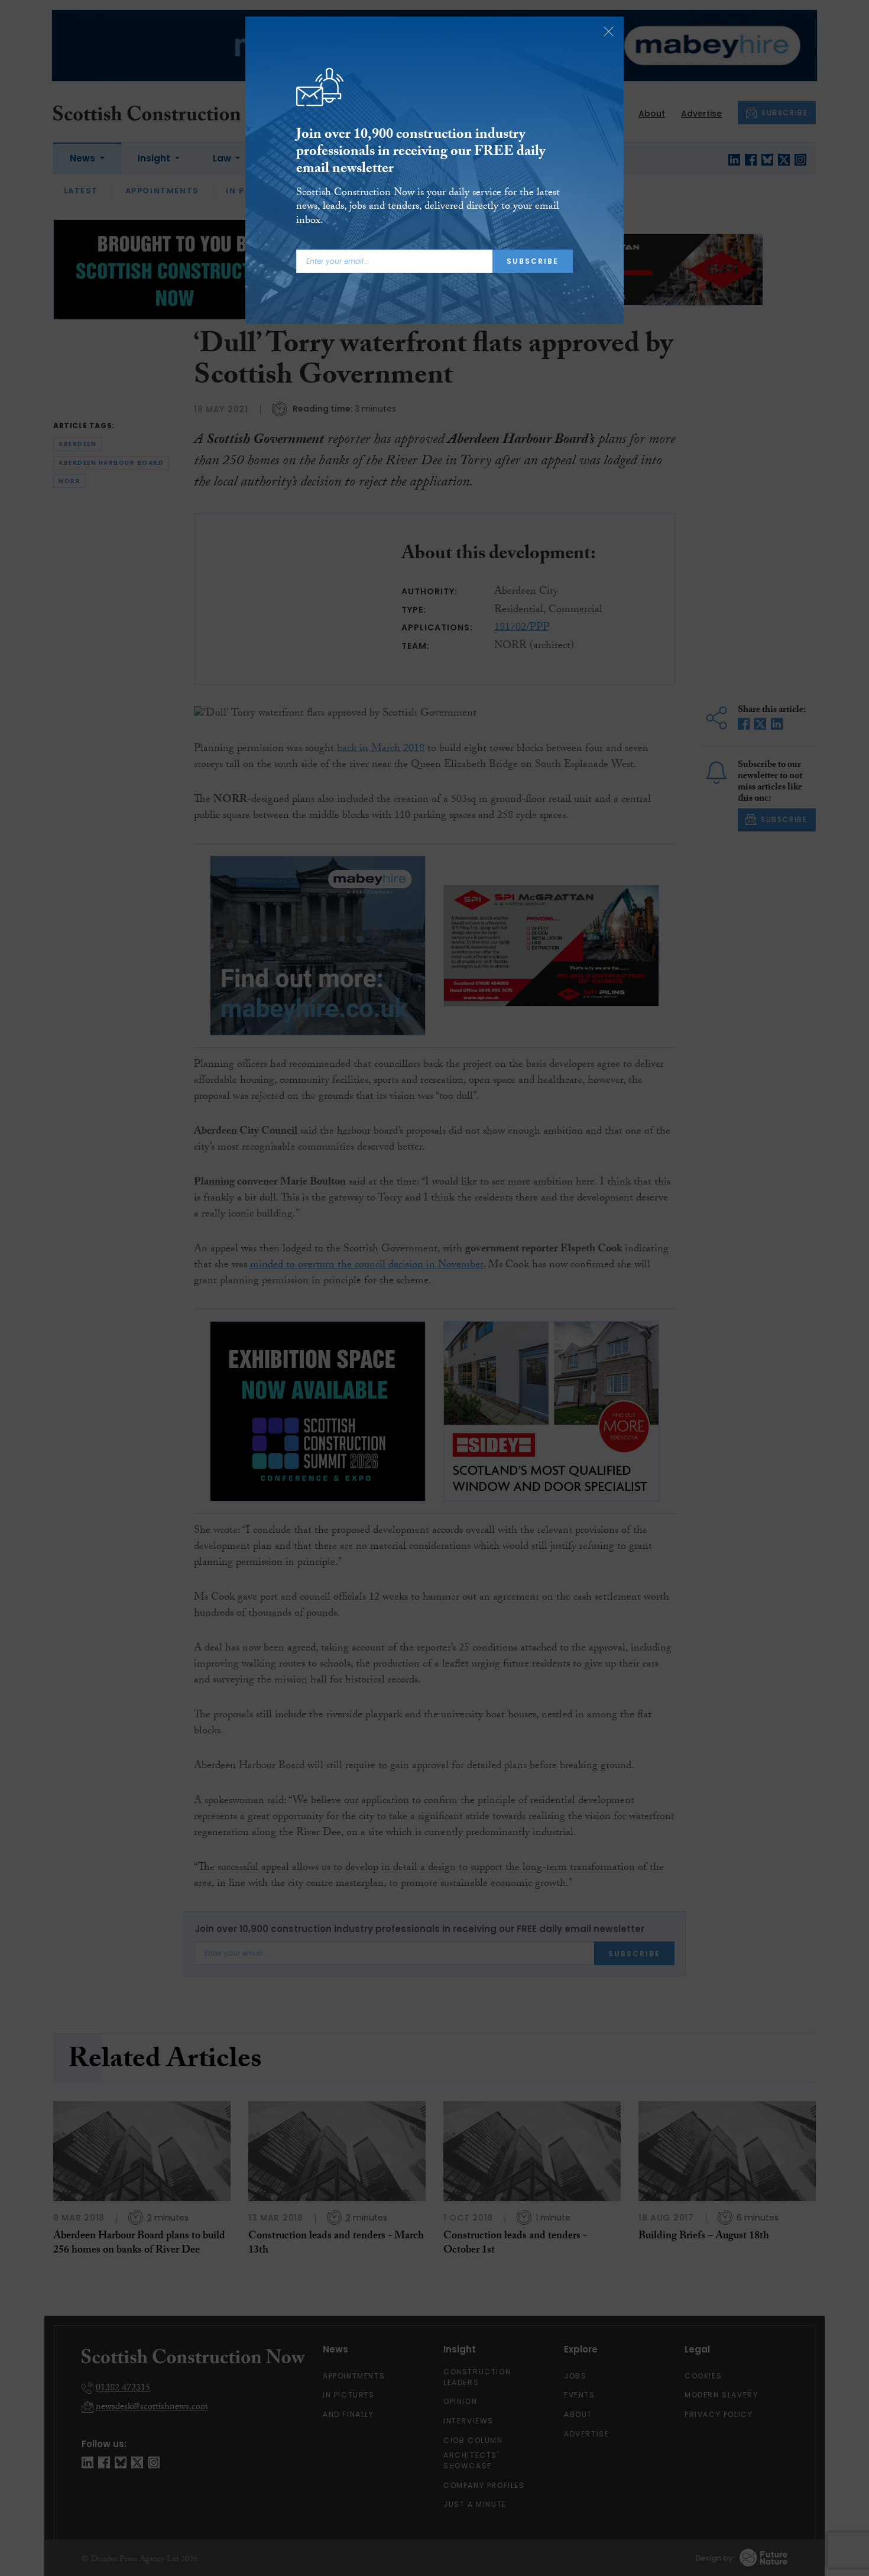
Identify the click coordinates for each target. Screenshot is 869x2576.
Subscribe (533, 261)
